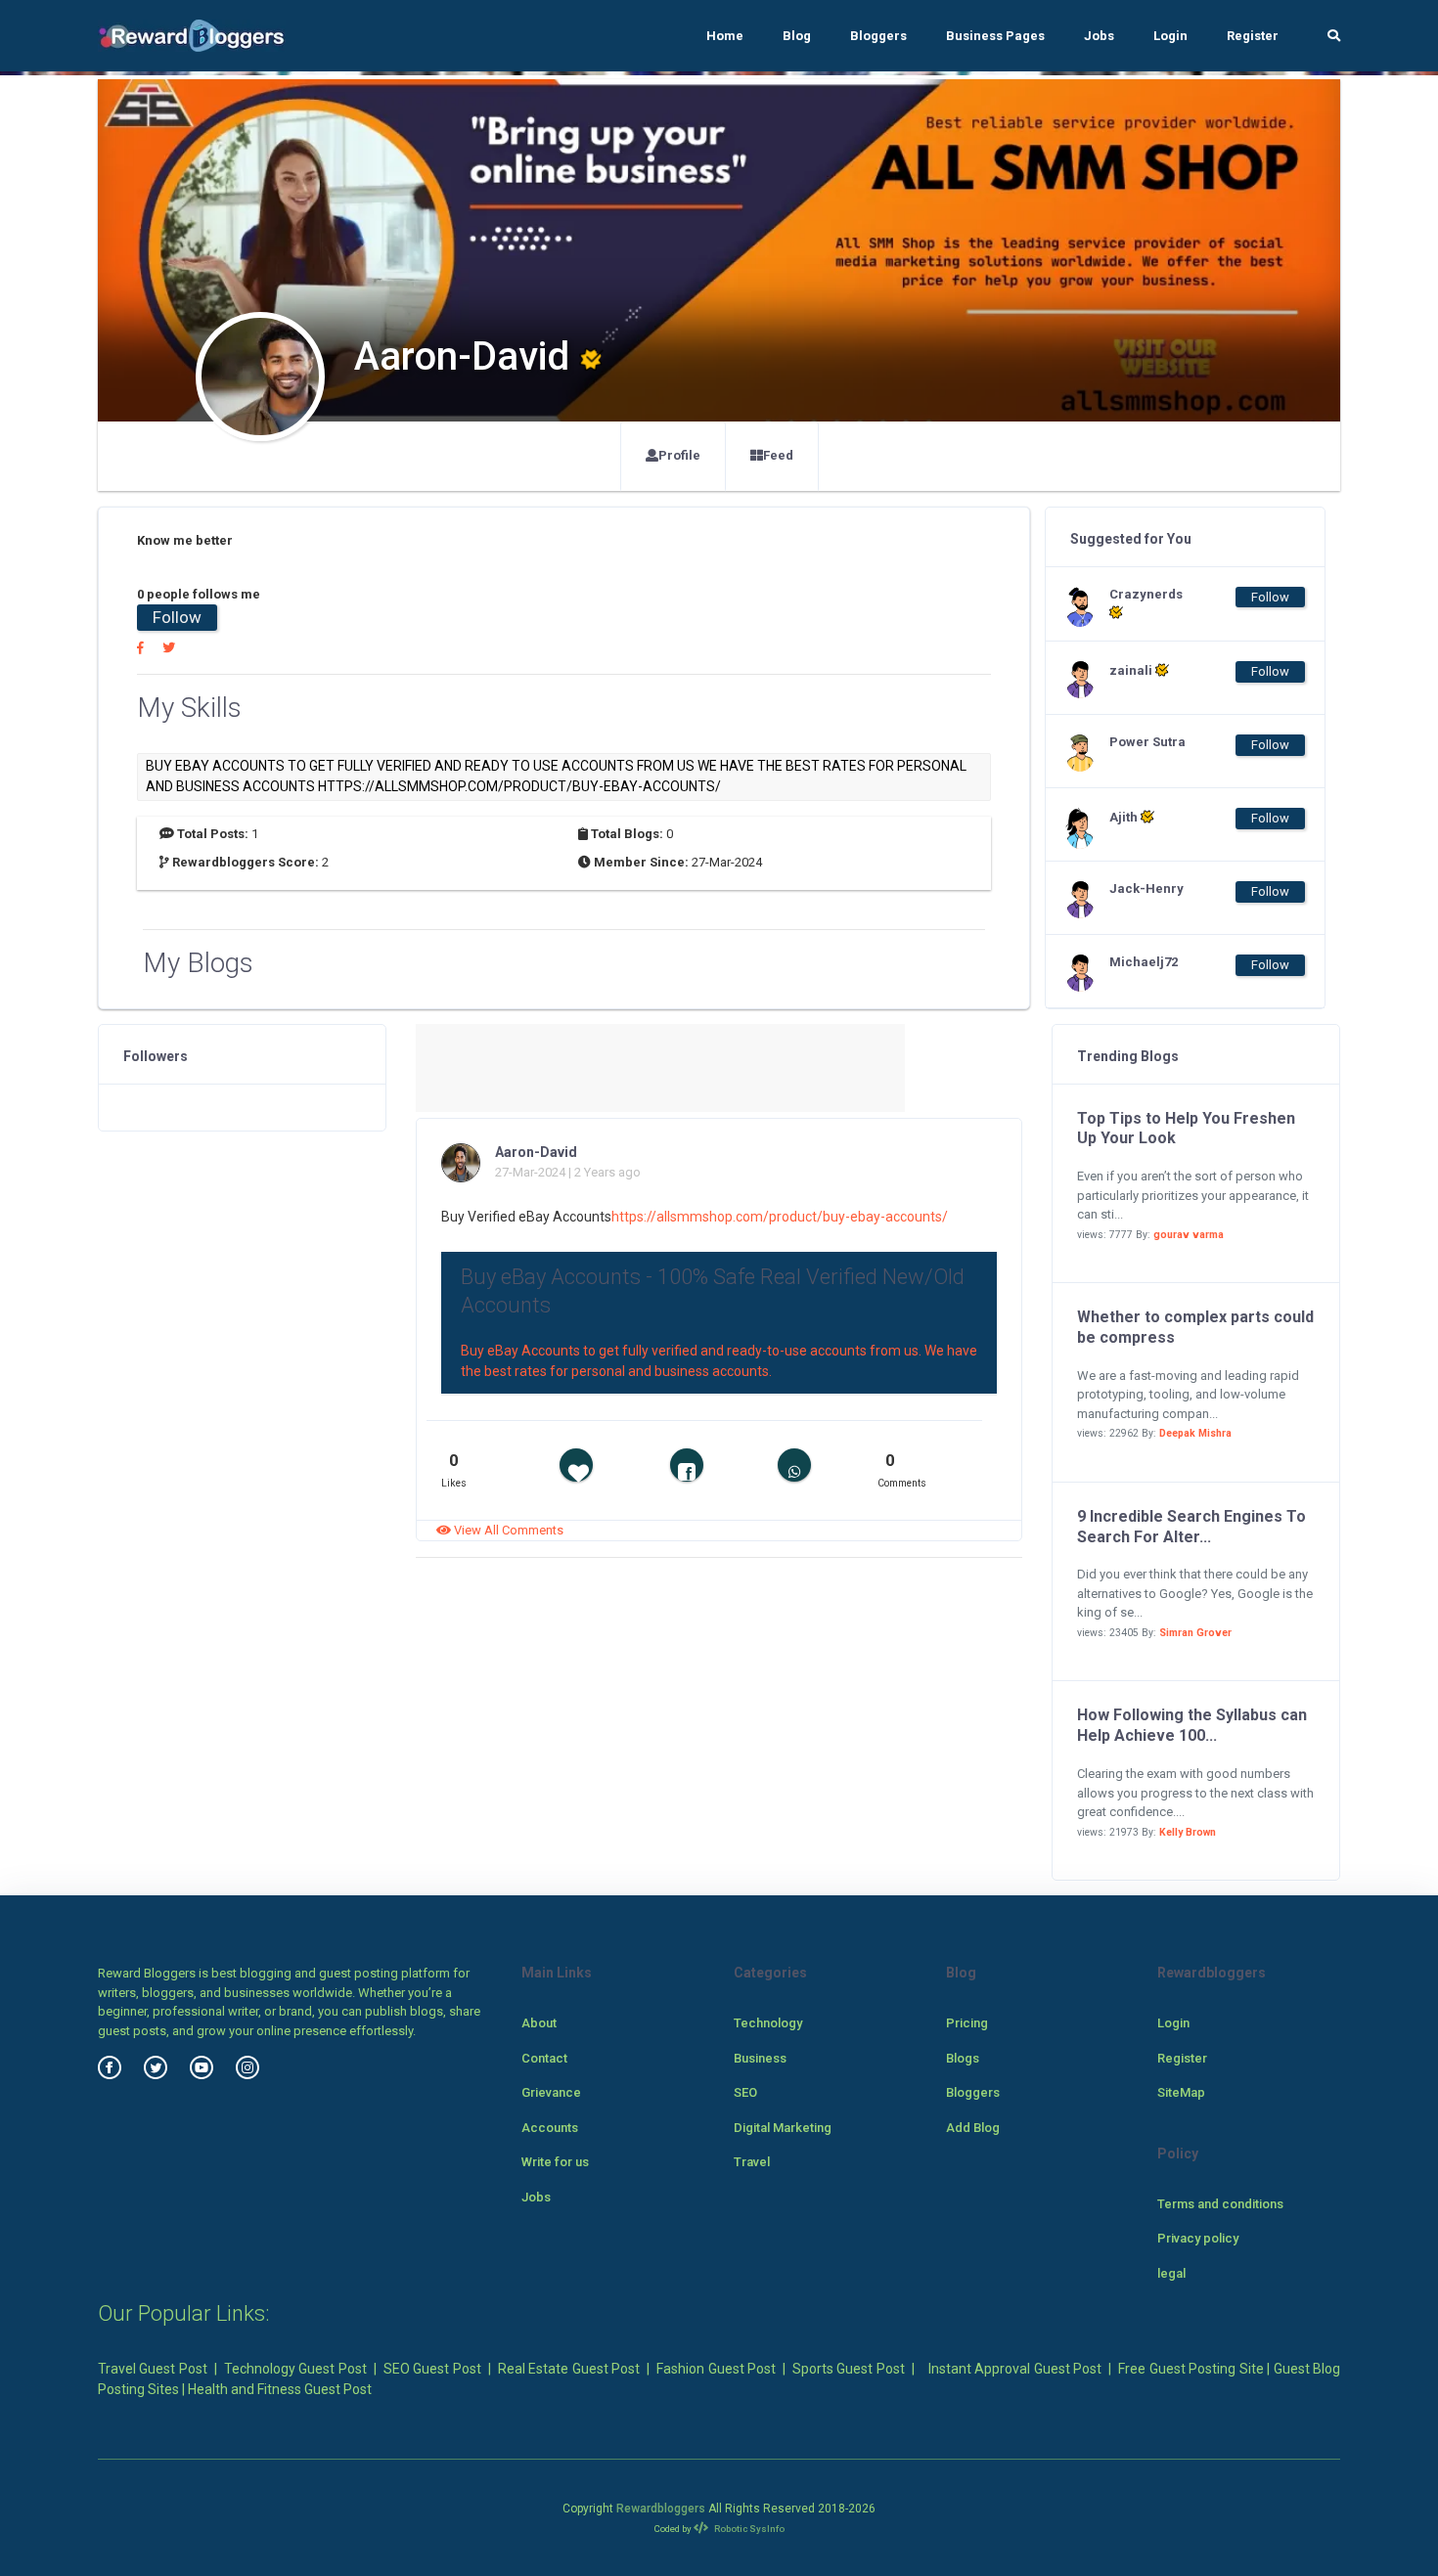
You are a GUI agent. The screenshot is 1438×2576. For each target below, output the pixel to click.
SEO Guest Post (432, 2369)
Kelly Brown (1188, 1832)
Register (1253, 36)
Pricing (967, 2023)
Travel (752, 2162)
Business (760, 2058)
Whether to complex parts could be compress (1195, 1327)
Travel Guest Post (153, 2369)
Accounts (550, 2128)
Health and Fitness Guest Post (280, 2389)
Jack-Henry (1146, 888)
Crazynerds (1146, 594)
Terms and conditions (1220, 2204)
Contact (544, 2058)
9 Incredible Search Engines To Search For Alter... (1191, 1527)
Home (725, 36)
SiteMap (1181, 2092)
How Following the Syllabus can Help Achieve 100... (1192, 1725)
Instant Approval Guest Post (1015, 2369)
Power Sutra (1147, 742)
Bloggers (878, 36)
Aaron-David (536, 1152)
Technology (768, 2023)
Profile (679, 455)
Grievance (551, 2092)
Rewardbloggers (661, 2509)
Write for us (555, 2162)
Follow (177, 617)
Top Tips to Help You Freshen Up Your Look (1186, 1129)
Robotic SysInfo (748, 2529)
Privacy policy (1198, 2238)
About (539, 2023)
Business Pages (995, 36)
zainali (1132, 670)
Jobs (1099, 36)
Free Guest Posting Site (1191, 2369)
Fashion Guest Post (716, 2369)
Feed (778, 455)
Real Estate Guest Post (569, 2369)
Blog (797, 36)
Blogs (963, 2058)
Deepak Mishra (1195, 1433)
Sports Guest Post (849, 2369)
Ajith (1125, 817)
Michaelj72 (1144, 962)
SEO (745, 2092)
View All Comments (507, 1530)
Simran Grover (1195, 1633)
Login (1170, 36)
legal (1171, 2273)
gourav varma (1189, 1235)
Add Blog (973, 2128)
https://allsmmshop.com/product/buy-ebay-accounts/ (780, 1217)
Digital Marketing (783, 2128)
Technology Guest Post (295, 2369)
